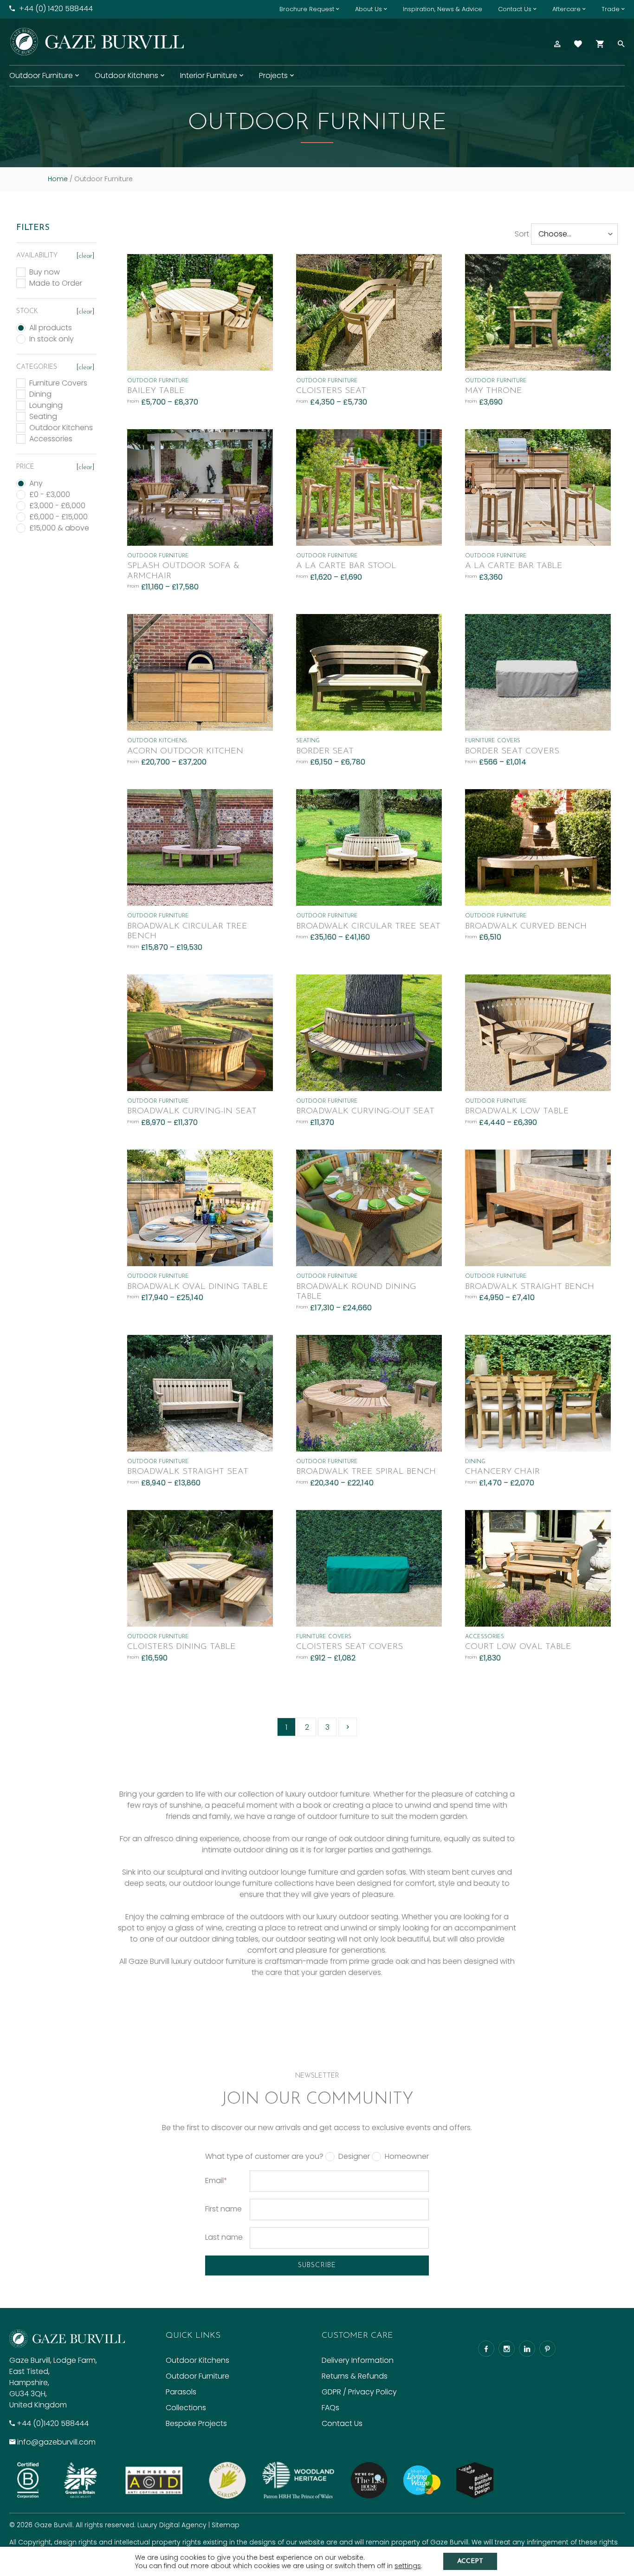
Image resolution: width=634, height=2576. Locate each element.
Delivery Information (358, 2360)
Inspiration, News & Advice (443, 9)
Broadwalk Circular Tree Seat (368, 927)
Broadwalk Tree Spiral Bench (366, 1472)
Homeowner (407, 2157)
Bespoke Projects (196, 2423)
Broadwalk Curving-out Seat (365, 1111)
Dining (40, 394)
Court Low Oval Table (518, 1647)
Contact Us (515, 9)
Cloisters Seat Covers (349, 1647)
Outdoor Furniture (41, 75)
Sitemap (226, 2525)
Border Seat (325, 752)
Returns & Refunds (355, 2376)
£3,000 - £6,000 (57, 506)
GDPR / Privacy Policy (359, 2392)
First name (223, 2209)
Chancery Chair (502, 1472)
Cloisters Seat (331, 391)
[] (85, 256)
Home (58, 179)
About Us (369, 9)
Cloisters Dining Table (181, 1647)
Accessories (51, 439)
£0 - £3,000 (50, 495)
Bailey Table (156, 391)
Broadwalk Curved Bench (526, 927)
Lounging (46, 405)
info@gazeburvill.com (56, 2442)
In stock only (52, 339)
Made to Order (56, 283)
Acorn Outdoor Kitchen (185, 752)
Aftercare (566, 9)
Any (36, 484)
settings (408, 2566)
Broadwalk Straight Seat (188, 1472)
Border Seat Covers (512, 752)
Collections (186, 2408)
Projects (273, 75)
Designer (354, 2157)
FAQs (330, 2408)
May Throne (494, 391)
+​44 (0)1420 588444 (53, 2423)
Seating (43, 417)
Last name (224, 2237)
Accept (470, 2561)
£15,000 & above (59, 528)
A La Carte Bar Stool (346, 566)
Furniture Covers (58, 383)
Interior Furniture (209, 75)
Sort (522, 234)
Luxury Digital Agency (172, 2525)
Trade (611, 9)
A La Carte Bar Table (514, 566)
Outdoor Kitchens (126, 75)
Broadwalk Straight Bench (530, 1287)
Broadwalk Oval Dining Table (198, 1287)
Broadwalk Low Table (517, 1111)
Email (216, 2180)
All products (51, 328)
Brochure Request (307, 9)
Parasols (181, 2392)
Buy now (45, 272)
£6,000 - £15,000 (58, 517)
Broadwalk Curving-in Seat (192, 1111)
